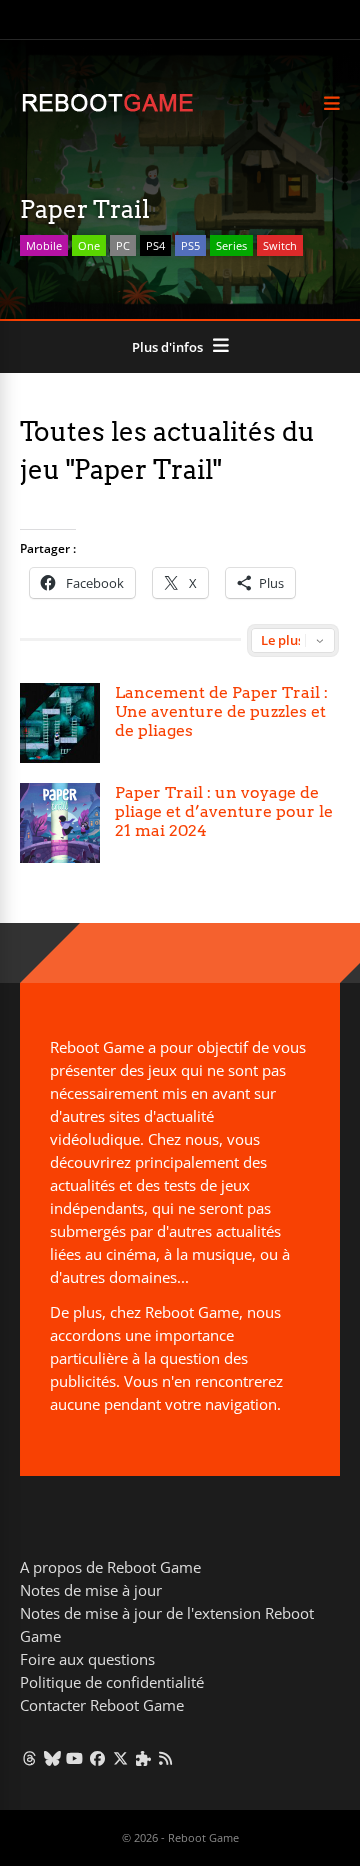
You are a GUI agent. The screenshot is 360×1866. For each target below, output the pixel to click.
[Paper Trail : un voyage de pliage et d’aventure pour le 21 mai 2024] (60, 823)
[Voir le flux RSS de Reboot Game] (166, 1758)
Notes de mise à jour (91, 1590)
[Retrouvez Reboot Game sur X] (120, 1758)
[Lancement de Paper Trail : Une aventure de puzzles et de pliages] (60, 723)
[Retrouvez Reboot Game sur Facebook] (97, 1758)
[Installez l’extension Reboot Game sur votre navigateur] (143, 1758)
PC (123, 245)
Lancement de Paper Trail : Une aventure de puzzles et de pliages (221, 711)
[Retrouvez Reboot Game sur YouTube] (75, 1758)
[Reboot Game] (107, 109)
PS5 (190, 245)
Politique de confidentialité (112, 1682)
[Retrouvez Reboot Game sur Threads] (29, 1758)
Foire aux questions (87, 1659)
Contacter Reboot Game (102, 1705)
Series (231, 245)
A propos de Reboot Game (110, 1567)
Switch (280, 245)
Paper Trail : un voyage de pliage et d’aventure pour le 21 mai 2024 (224, 811)
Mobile (44, 245)
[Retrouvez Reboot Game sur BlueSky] (52, 1758)
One (89, 245)
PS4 (155, 245)
